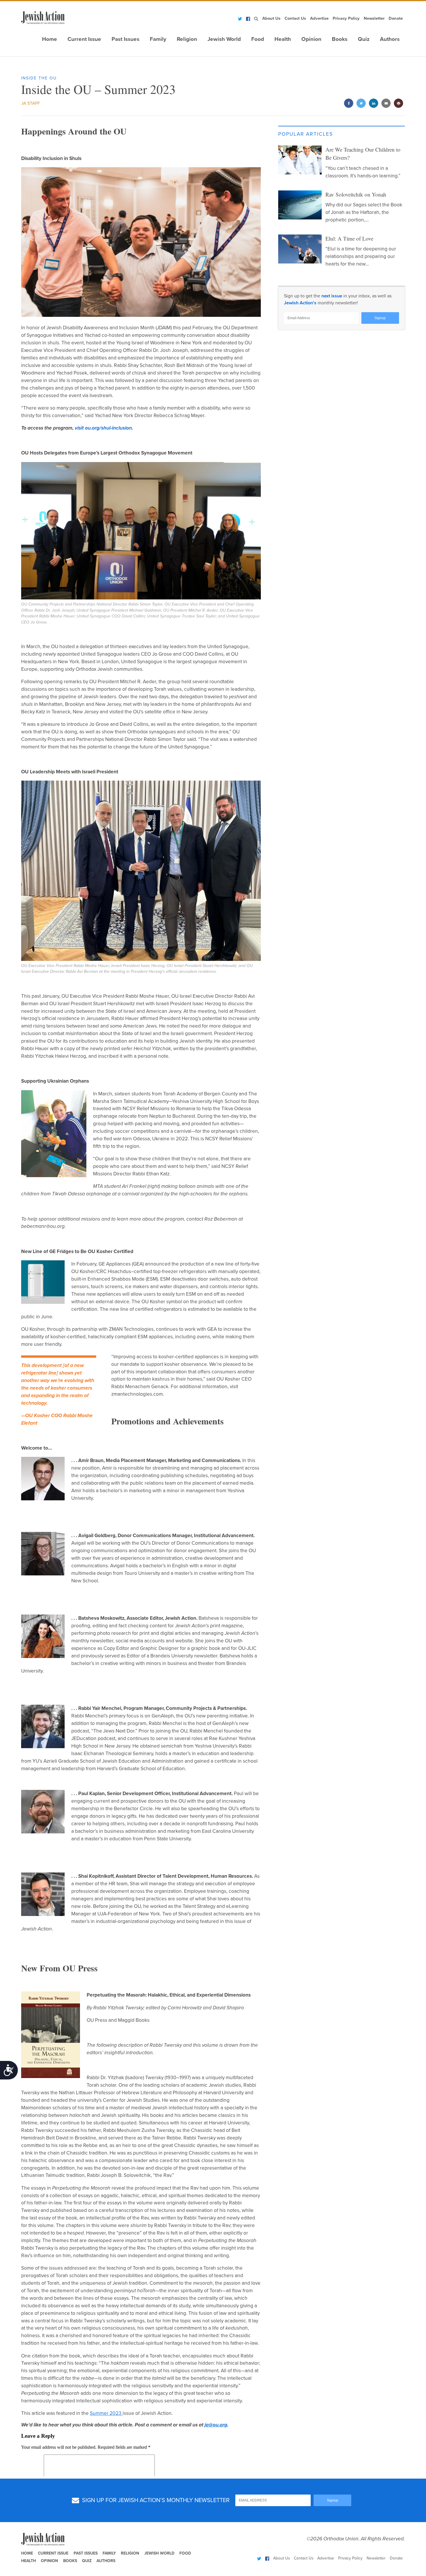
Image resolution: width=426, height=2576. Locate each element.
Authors (390, 39)
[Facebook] (248, 19)
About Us (271, 18)
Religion (187, 39)
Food (258, 39)
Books (340, 39)
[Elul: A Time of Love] (300, 249)
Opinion (311, 39)
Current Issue (84, 39)
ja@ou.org (216, 2425)
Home (50, 39)
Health (283, 39)
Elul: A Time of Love (349, 238)
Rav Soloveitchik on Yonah (356, 194)
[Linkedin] (374, 104)
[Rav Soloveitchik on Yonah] (300, 205)
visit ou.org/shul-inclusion (103, 428)
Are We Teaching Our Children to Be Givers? (363, 154)
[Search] (256, 19)
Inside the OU (39, 78)
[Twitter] (240, 19)
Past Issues (125, 39)
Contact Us (295, 18)
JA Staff (30, 103)
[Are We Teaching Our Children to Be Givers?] (300, 160)
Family (158, 39)
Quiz (364, 39)
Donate (396, 18)
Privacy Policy (346, 18)
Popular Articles (306, 134)
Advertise (319, 18)
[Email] (386, 104)
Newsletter (374, 18)
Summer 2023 (106, 2413)
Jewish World (224, 39)
